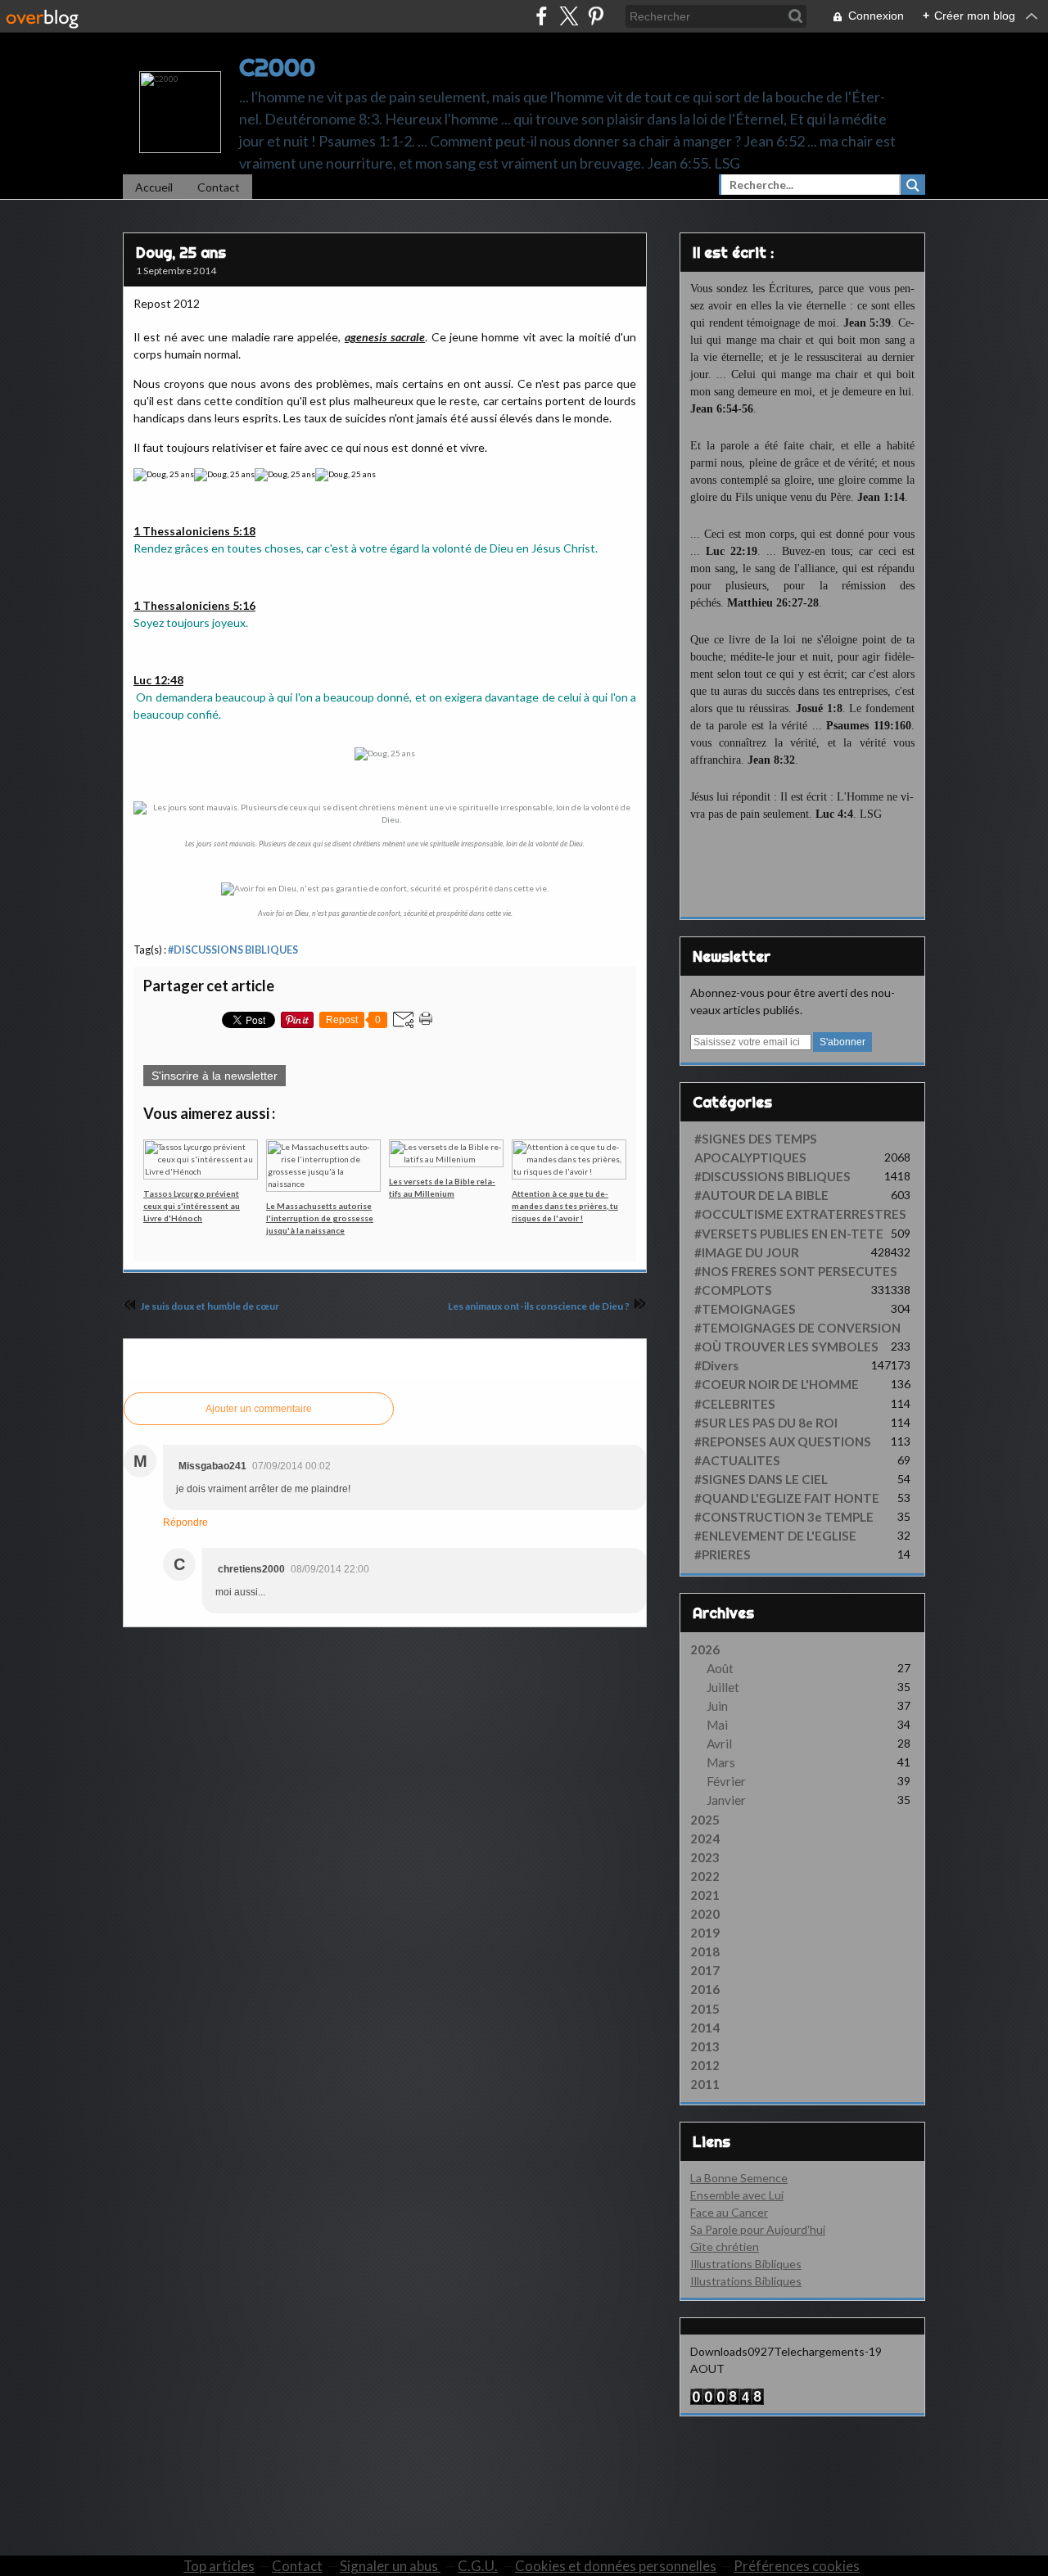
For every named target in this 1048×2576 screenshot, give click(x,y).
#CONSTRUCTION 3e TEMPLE (784, 1517)
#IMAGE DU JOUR (747, 1252)
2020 (705, 1914)
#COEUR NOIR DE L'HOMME (777, 1384)
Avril (719, 1744)
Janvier (726, 1800)
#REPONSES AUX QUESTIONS (783, 1441)
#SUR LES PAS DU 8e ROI (766, 1423)
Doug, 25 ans (181, 253)
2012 (705, 2065)
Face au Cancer (729, 2212)
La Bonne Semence (739, 2178)
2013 (705, 2046)
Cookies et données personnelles (616, 2566)
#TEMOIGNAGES (745, 1309)
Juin (717, 1706)
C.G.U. (478, 2566)
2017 (705, 1970)
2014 (705, 2028)
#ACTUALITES (737, 1460)
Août (720, 1668)
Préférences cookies (797, 2566)
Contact (219, 187)
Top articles (219, 2566)
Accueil (154, 187)
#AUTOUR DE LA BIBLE (761, 1195)
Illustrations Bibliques (746, 2264)
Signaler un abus (390, 2566)
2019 (705, 1933)
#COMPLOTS (733, 1290)
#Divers (716, 1365)
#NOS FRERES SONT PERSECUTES (796, 1271)
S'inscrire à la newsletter (215, 1076)
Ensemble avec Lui (737, 2195)
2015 (705, 2009)
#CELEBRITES (735, 1404)
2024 (705, 1838)
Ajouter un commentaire (259, 1409)
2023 (705, 1857)
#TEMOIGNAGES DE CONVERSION (797, 1328)
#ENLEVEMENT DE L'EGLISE (775, 1536)
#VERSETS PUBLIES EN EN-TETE (789, 1234)
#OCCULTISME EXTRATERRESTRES (800, 1214)
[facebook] (542, 16)
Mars (721, 1762)
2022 (705, 1876)
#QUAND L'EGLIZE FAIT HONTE (787, 1498)
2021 (705, 1895)
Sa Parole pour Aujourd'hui (758, 2229)
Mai (717, 1725)
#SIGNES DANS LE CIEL (761, 1479)
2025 (705, 1820)
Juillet (723, 1687)
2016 (705, 1989)
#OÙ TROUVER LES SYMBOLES (786, 1347)
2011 (705, 2084)
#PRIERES (723, 1554)
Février (726, 1781)
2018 (705, 1951)
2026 (705, 1649)
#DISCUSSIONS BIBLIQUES (233, 950)
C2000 (277, 67)
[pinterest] (596, 16)
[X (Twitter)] (569, 16)
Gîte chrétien (725, 2247)
